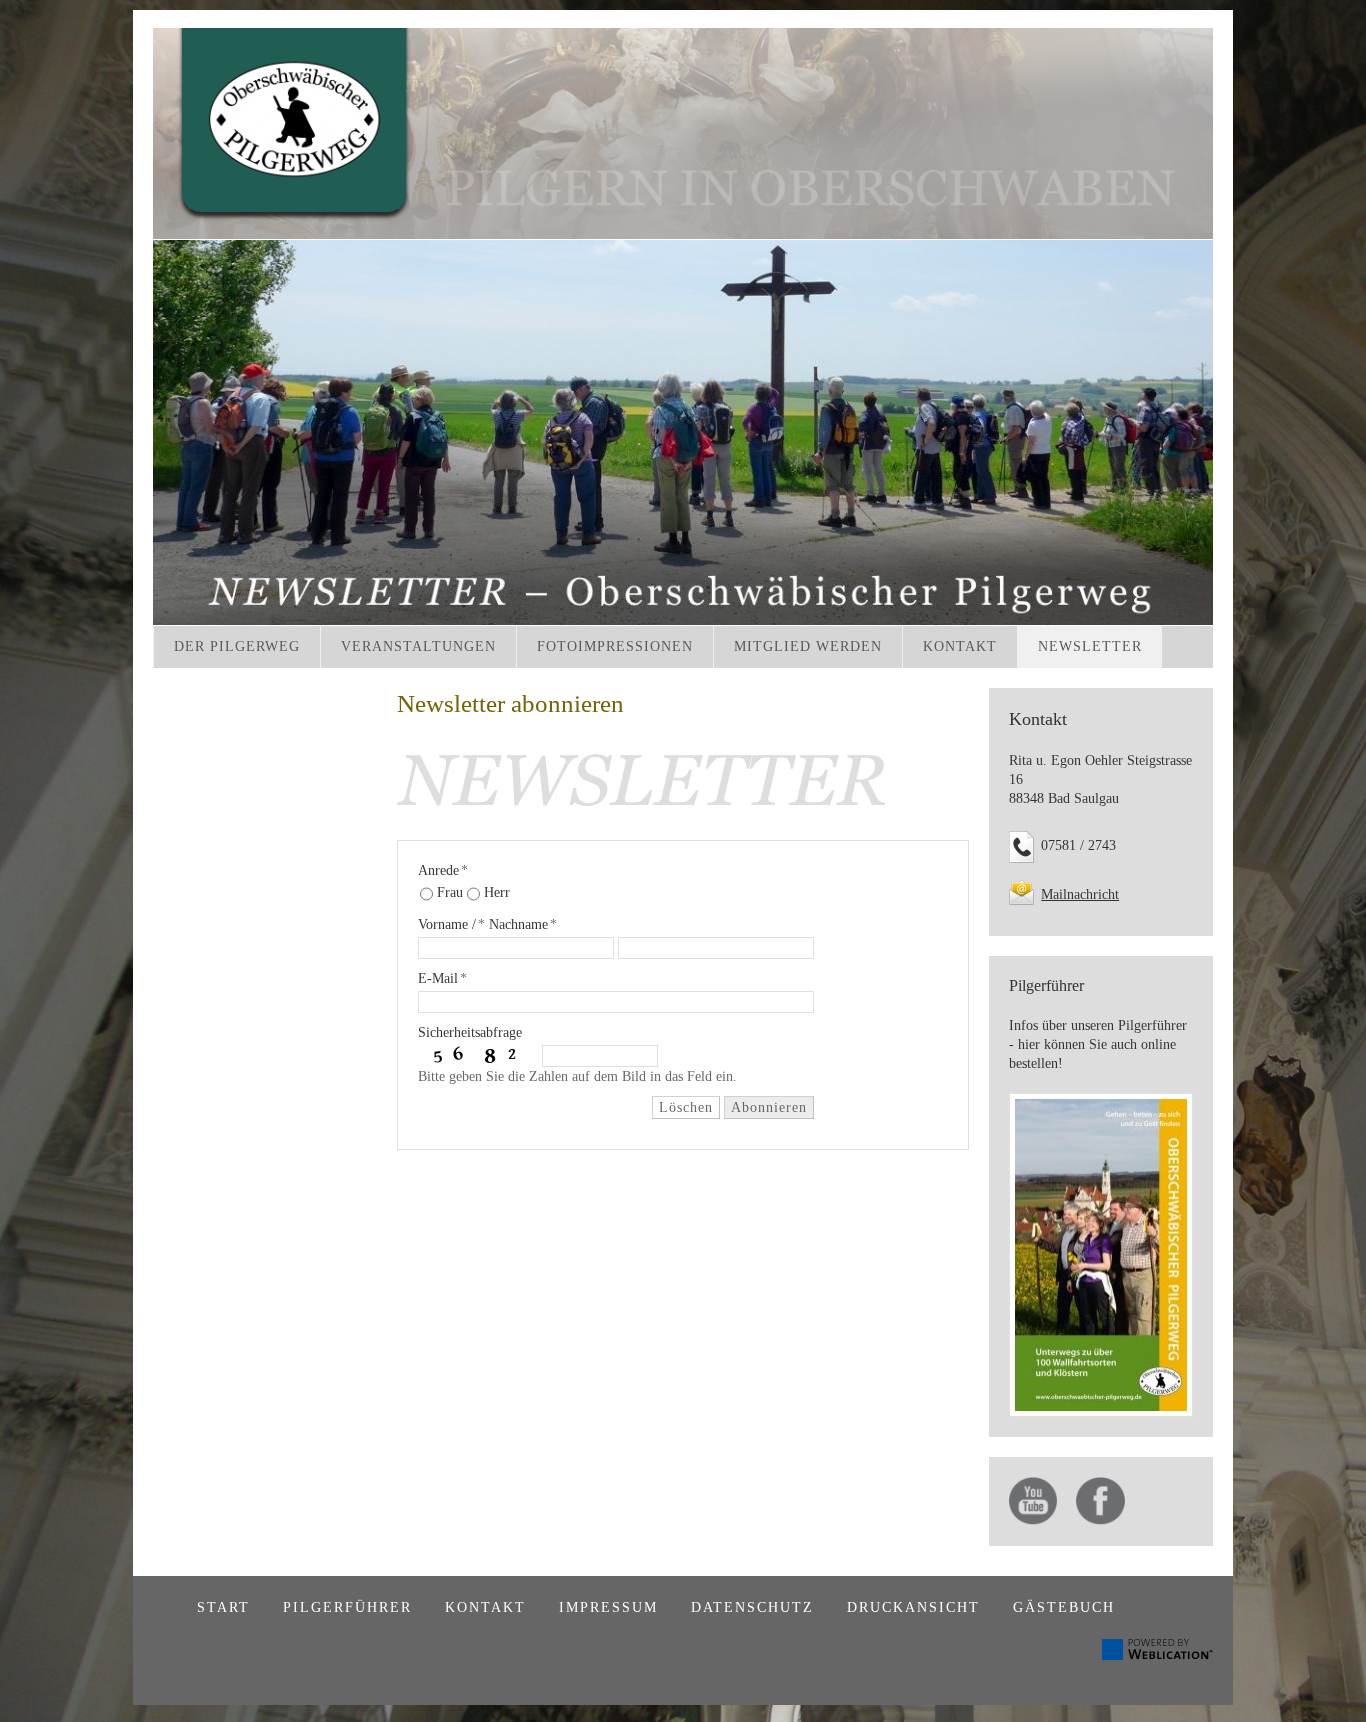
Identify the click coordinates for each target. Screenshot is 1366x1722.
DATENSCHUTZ (752, 1607)
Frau (450, 892)
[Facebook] (1100, 1501)
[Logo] (683, 133)
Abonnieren (769, 1107)
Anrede (443, 870)
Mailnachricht (1080, 894)
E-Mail (442, 978)
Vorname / (451, 924)
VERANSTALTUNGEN (418, 646)
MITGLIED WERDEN (808, 646)
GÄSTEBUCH (1064, 1607)
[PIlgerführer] (1101, 1255)
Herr (497, 892)
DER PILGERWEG (237, 646)
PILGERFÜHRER (347, 1607)
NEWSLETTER (1090, 646)
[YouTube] (1033, 1501)
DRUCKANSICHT (913, 1607)
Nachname (523, 924)
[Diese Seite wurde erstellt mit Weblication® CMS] (1157, 1655)
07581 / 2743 (1078, 845)
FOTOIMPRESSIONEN (615, 646)
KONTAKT (960, 646)
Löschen (686, 1107)
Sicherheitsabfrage (470, 1032)
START (223, 1607)
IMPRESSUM (608, 1607)
